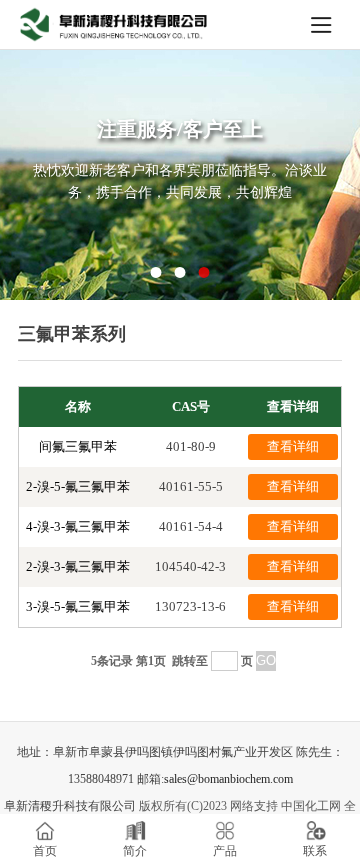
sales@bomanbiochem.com (228, 779)
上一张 (49, 179)
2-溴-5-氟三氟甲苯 (78, 486)
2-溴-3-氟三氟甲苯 (78, 566)
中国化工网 (311, 806)
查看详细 (293, 446)
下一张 (311, 179)
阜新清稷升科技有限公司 (70, 806)
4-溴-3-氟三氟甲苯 (78, 526)
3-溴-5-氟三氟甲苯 (78, 606)
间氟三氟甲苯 (78, 446)
